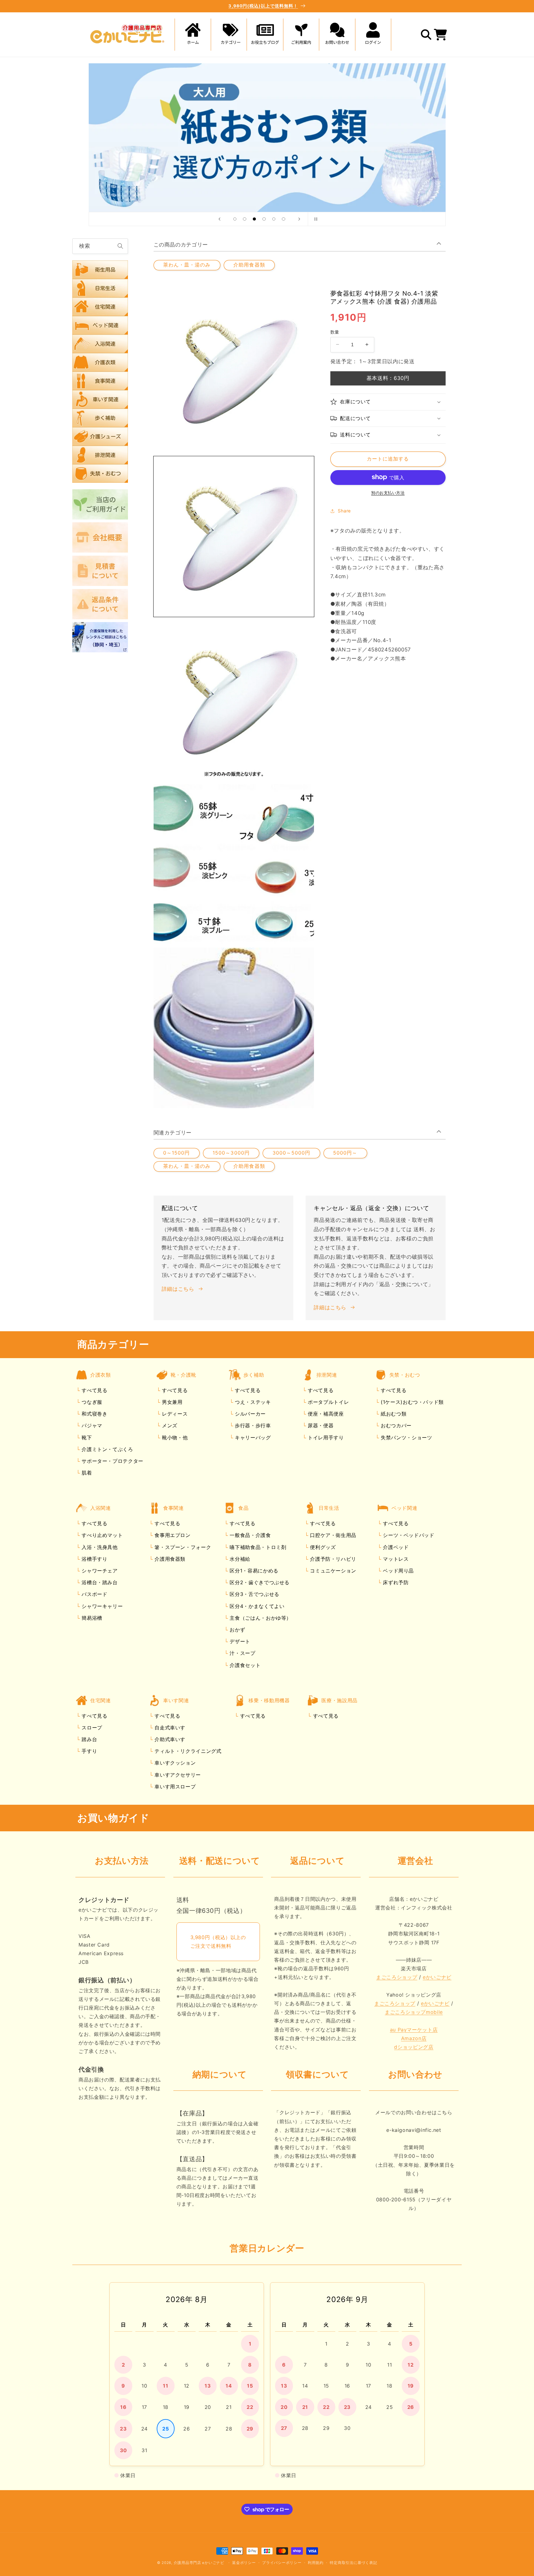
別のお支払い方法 (388, 492)
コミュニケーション (332, 1571)
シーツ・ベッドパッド (408, 1535)
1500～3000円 (231, 1153)
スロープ (91, 1728)
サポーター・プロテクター (112, 1461)
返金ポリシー (244, 2563)
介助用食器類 (249, 265)
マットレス (395, 1559)
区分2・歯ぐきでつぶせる (259, 1583)
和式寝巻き (94, 1414)
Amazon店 (414, 2038)
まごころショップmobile (414, 2012)
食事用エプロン (172, 1535)
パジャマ (91, 1426)
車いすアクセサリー (177, 1775)
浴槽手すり (94, 1559)
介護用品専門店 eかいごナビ (199, 2563)
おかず (237, 1630)
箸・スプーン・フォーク (182, 1547)
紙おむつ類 (393, 1414)
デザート (239, 1642)
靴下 (86, 1437)
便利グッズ (322, 1547)
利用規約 (316, 2563)
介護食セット (244, 1665)
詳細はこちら (178, 1289)
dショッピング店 (414, 2047)
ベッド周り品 (398, 1571)
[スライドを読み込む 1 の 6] (235, 219)
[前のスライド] (219, 219)
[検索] (121, 246)
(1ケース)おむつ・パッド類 (411, 1402)
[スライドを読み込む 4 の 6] (264, 219)
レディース (174, 1414)
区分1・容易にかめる (253, 1571)
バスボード (94, 1594)
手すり (89, 1751)
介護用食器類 (169, 1559)
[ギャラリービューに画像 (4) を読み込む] (234, 1028)
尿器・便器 (320, 1426)
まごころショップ (397, 1977)
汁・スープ (242, 1653)
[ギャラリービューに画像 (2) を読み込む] (234, 701)
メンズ (169, 1426)
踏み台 (89, 1739)
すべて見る (94, 1390)
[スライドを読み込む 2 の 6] (245, 219)
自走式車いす (169, 1728)
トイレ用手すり (325, 1437)
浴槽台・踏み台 (99, 1583)
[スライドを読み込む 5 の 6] (274, 219)
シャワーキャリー (102, 1606)
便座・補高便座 (325, 1414)
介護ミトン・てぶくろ (107, 1449)
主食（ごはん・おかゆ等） (260, 1618)
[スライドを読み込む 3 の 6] (254, 219)
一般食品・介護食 (250, 1535)
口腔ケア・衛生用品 (332, 1535)
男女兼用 (171, 1402)
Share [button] (344, 511)
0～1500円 (176, 1153)
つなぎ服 (91, 1402)
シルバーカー (249, 1414)
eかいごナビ (437, 1977)
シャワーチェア (99, 1571)
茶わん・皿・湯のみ (187, 265)
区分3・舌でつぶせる (254, 1594)
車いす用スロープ (174, 1787)
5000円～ (345, 1153)
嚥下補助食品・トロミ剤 (257, 1547)
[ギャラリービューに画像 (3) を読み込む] (234, 864)
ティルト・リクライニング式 (187, 1751)
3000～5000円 (292, 1153)
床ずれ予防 (395, 1583)
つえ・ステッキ (252, 1402)
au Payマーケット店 (414, 2030)
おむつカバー (395, 1426)
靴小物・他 (174, 1437)
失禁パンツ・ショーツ (405, 1437)
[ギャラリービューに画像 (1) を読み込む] (234, 537)
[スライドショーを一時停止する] (315, 219)
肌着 (86, 1473)
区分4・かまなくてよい (256, 1606)
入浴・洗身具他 (99, 1547)
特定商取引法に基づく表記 (353, 2563)
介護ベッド (395, 1547)
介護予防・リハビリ (332, 1559)
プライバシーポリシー (282, 2563)
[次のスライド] (299, 219)
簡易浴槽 (91, 1618)
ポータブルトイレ (327, 1402)
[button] (229, 35)
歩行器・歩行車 (252, 1426)
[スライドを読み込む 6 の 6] (284, 219)
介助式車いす (169, 1739)
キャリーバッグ (252, 1437)
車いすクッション (174, 1763)
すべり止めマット (102, 1535)
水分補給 (239, 1559)
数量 (335, 332)
